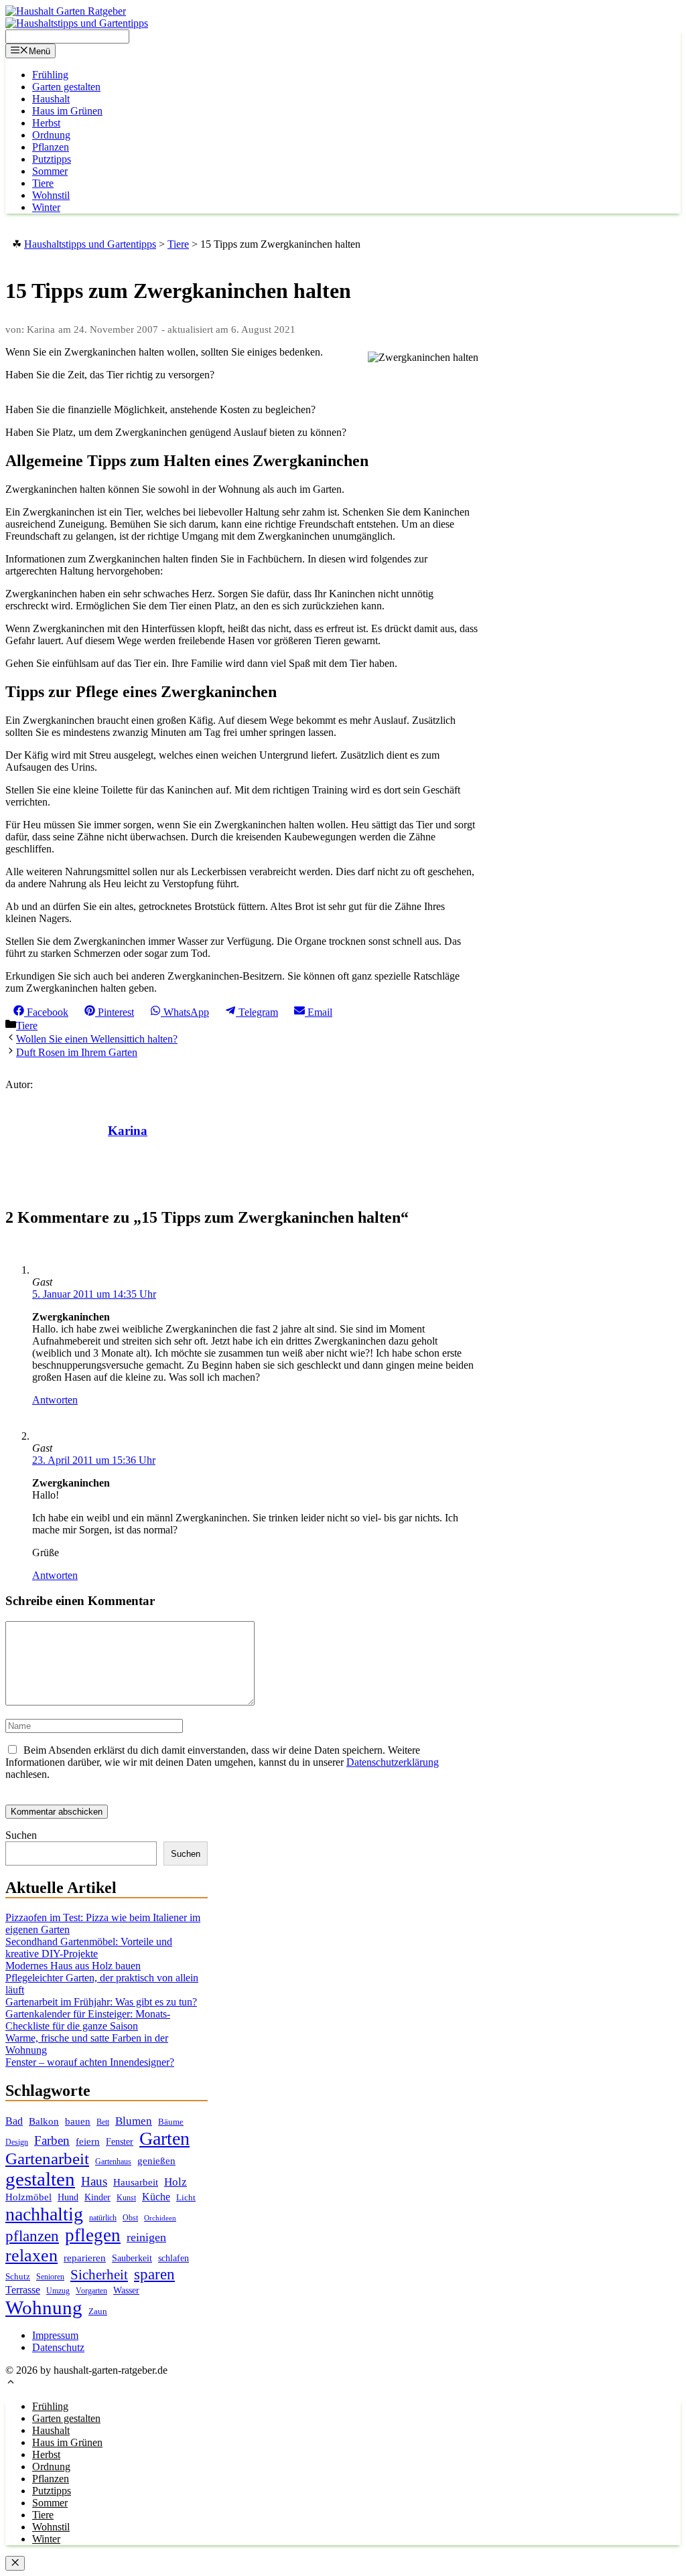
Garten (164, 2138)
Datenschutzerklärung (393, 1762)
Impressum (55, 2335)
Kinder (97, 2197)
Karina (128, 1131)
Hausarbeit (136, 2182)
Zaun (98, 2311)
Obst (130, 2218)
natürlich (103, 2218)
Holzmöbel (28, 2197)
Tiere (43, 183)
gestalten (40, 2179)
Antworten (55, 1400)
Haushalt (51, 99)
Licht (186, 2197)
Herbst (46, 123)
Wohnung (44, 2307)
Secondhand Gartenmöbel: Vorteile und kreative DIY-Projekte (89, 1948)
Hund (68, 2197)
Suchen (21, 1835)
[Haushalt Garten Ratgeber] (66, 11)
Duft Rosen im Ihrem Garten (77, 1052)
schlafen (174, 2258)
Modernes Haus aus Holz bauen (73, 1966)
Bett (103, 2122)
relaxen (31, 2256)
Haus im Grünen (67, 111)
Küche (156, 2197)
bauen (78, 2121)
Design (17, 2142)
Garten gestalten (66, 87)
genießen (156, 2161)
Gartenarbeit (47, 2158)
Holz (176, 2182)
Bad (14, 2121)
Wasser (126, 2290)
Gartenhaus (113, 2162)
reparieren (85, 2258)
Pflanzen (51, 147)
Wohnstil (51, 195)
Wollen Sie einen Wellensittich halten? (97, 1039)
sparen (154, 2274)
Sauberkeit (132, 2258)
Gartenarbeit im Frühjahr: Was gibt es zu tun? (101, 2002)
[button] (11, 2383)
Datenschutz (58, 2347)
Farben (52, 2140)
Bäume (171, 2122)
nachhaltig (44, 2214)
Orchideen (160, 2218)
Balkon (44, 2121)
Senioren (50, 2277)
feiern (88, 2141)
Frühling (50, 75)
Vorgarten (91, 2291)
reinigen (146, 2237)
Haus (94, 2181)
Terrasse (23, 2290)
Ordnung (51, 135)
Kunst (126, 2198)
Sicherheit (99, 2275)
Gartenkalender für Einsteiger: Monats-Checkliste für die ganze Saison (88, 2020)
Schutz (18, 2276)
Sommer (50, 171)
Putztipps (52, 159)
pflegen (93, 2235)
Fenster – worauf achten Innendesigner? (90, 2062)
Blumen (134, 2121)
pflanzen (32, 2236)
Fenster (120, 2141)
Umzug (58, 2291)
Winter (46, 207)
